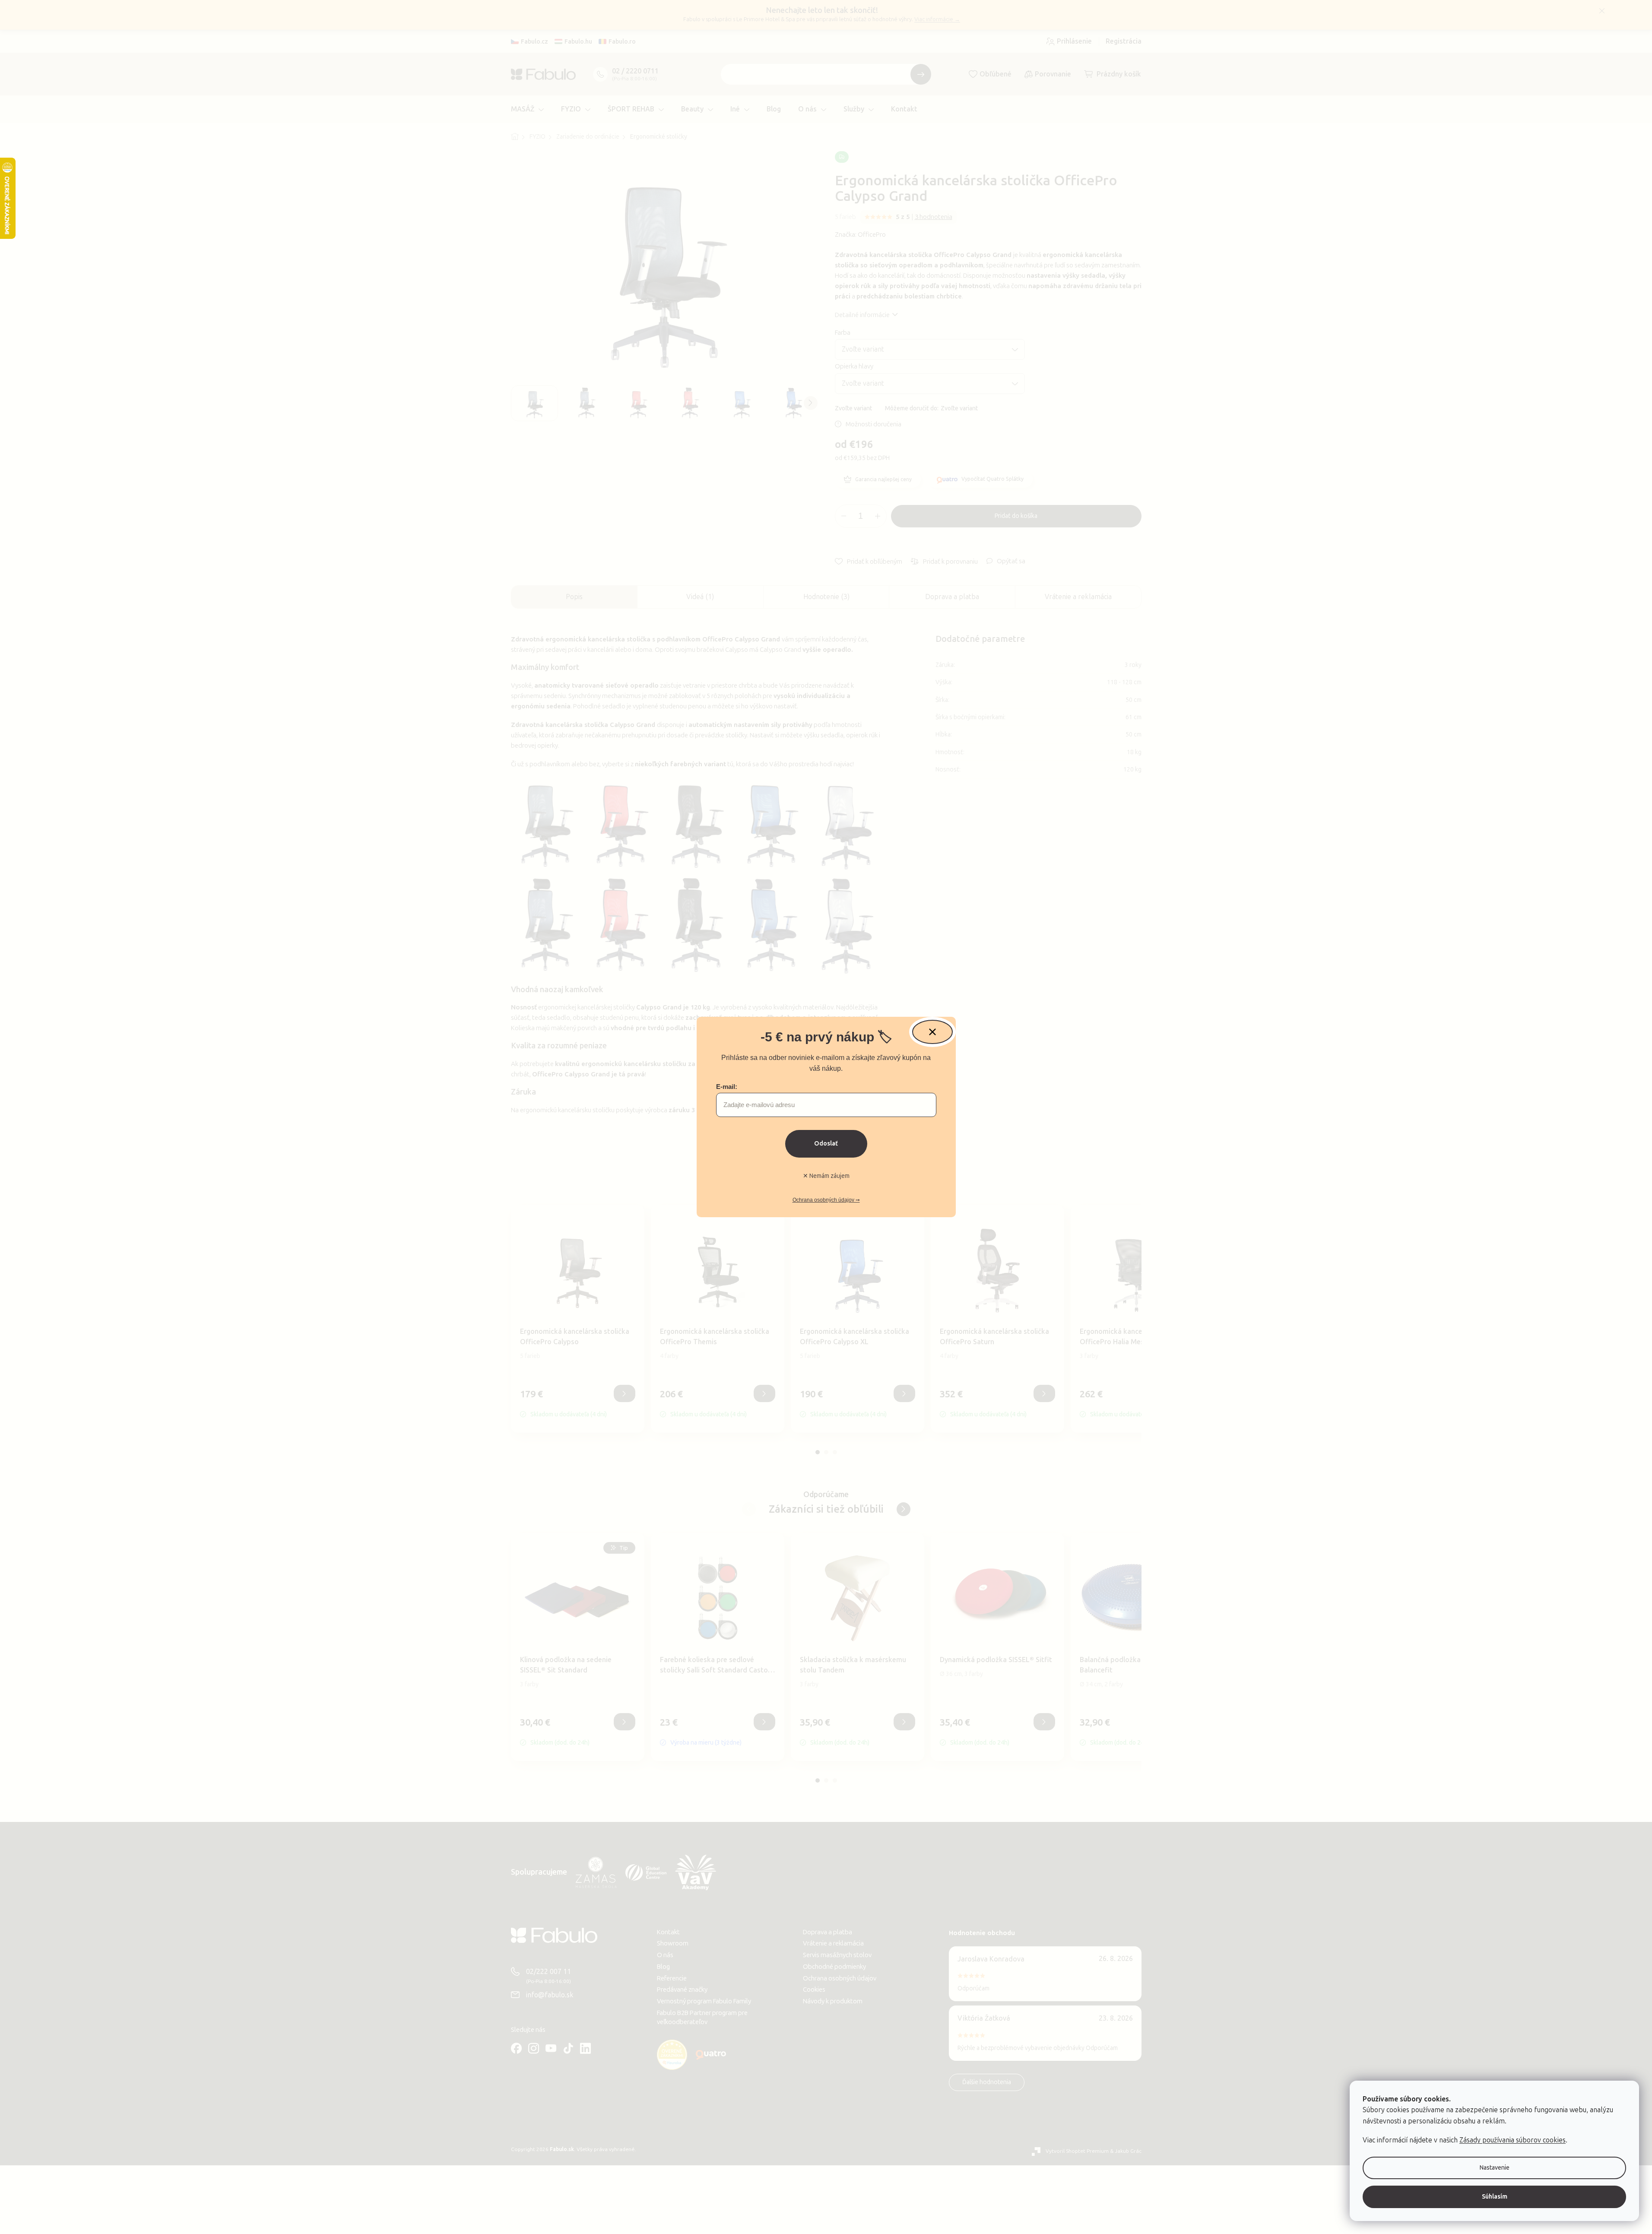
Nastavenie (1495, 2168)
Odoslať (826, 1144)
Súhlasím (1495, 2197)
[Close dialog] (932, 1032)
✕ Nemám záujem (826, 1176)
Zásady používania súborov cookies (1512, 2140)
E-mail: (727, 1087)
